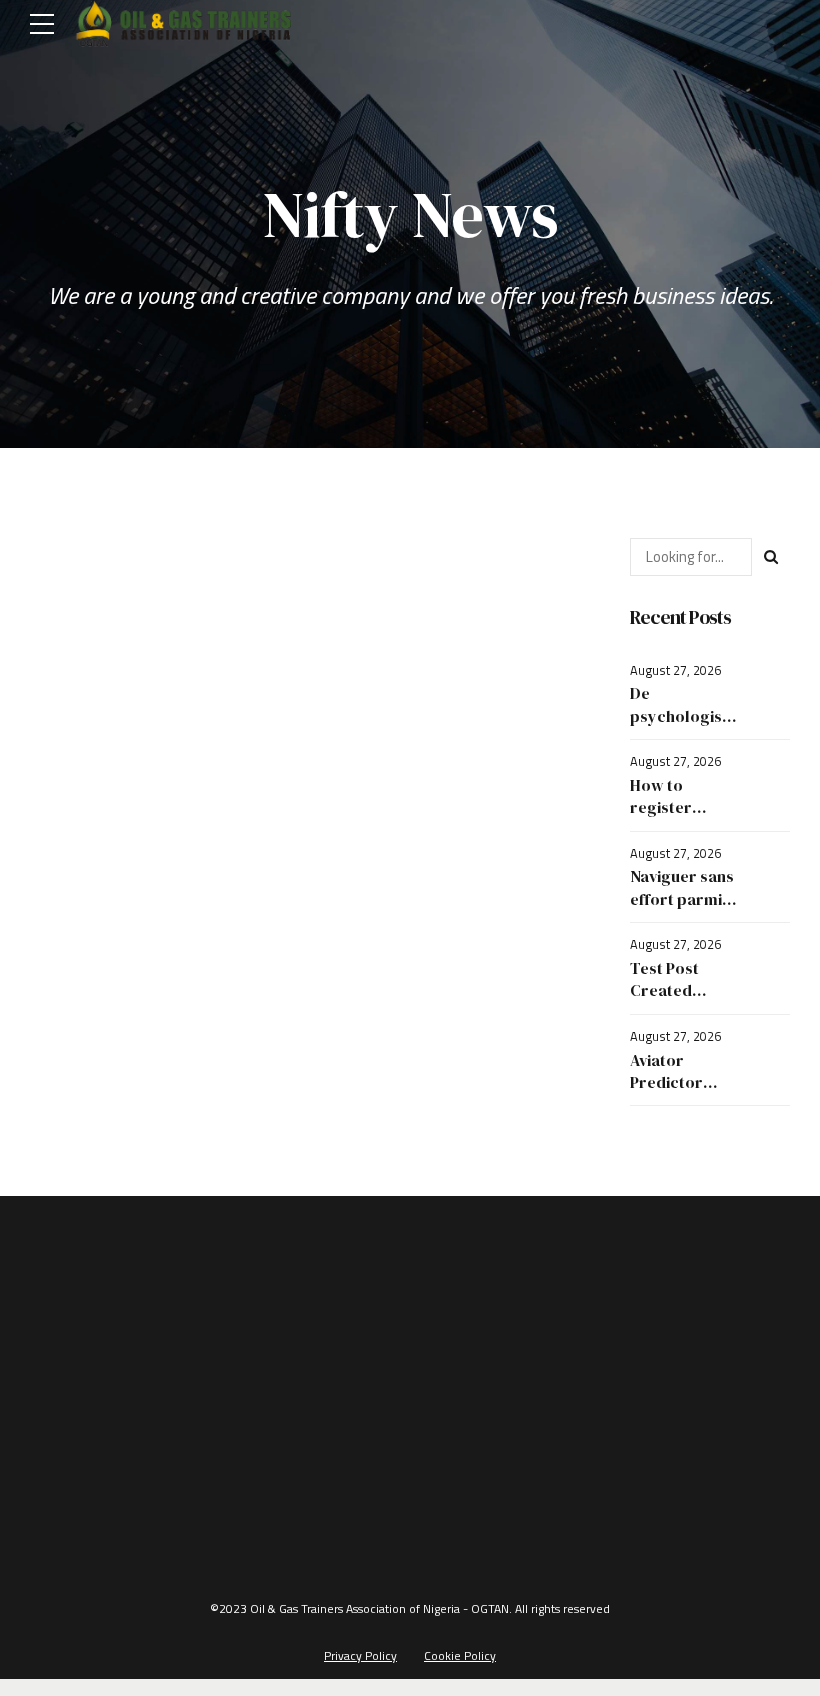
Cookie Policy (460, 1655)
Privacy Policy (360, 1655)
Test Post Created (664, 979)
